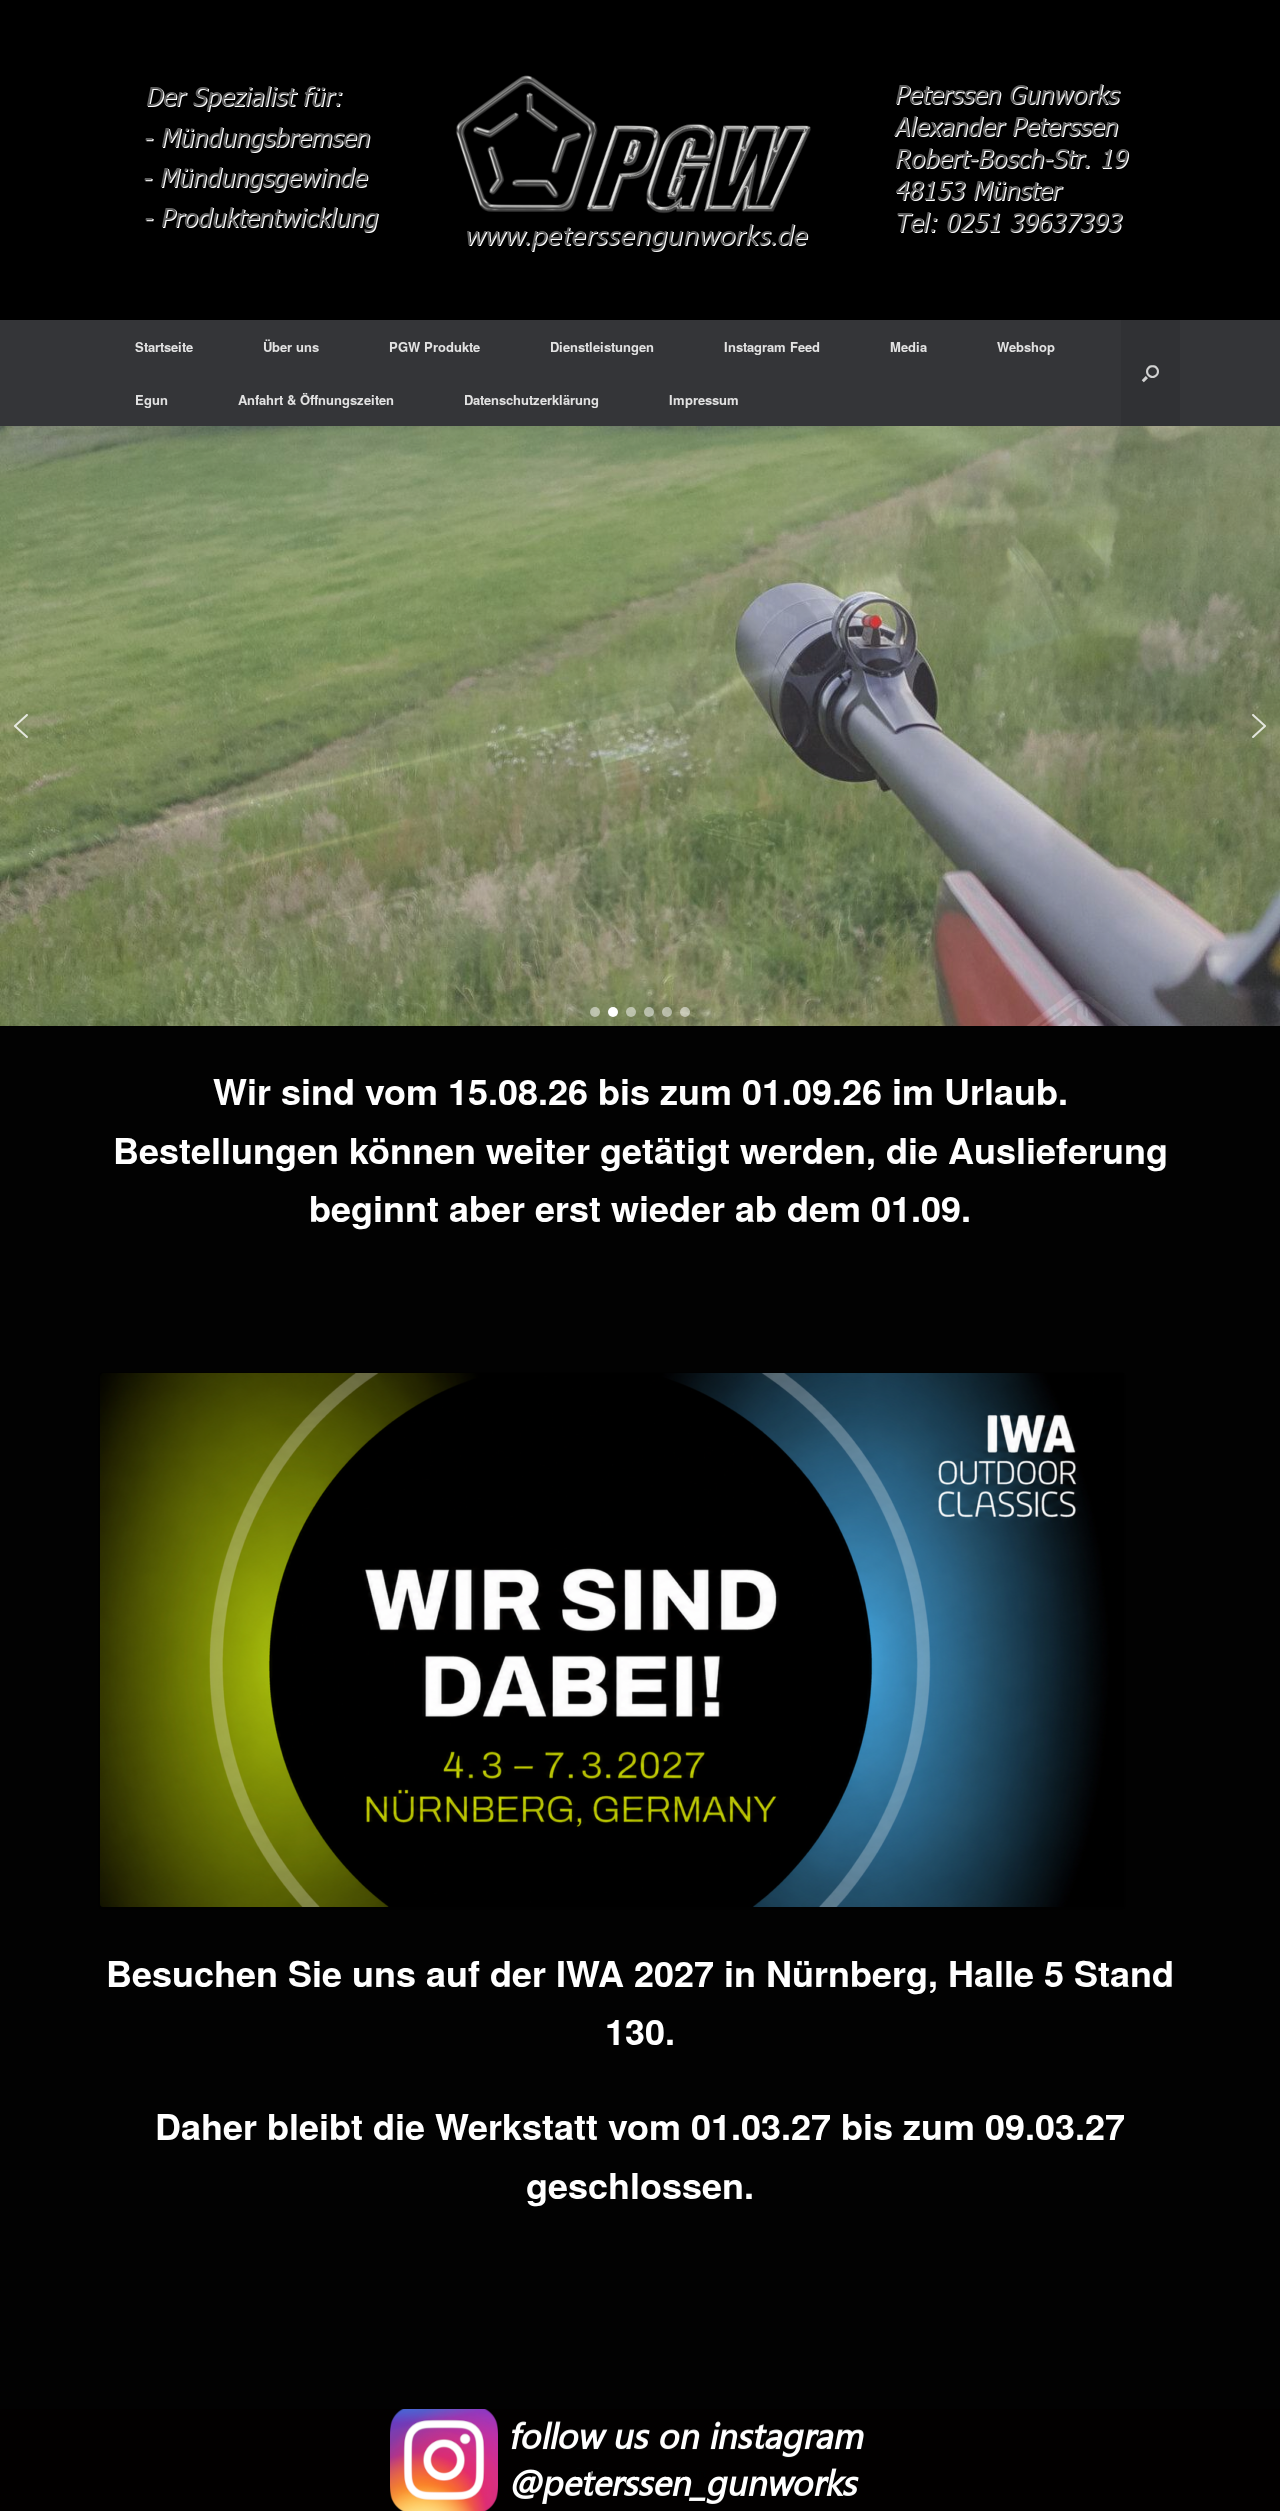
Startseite (164, 346)
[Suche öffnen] (1150, 373)
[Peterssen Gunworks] (640, 160)
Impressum (704, 399)
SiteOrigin (679, 2472)
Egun (151, 399)
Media (908, 346)
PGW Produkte (434, 346)
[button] (21, 726)
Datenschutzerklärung (531, 399)
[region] (640, 726)
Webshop (1026, 346)
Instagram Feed (772, 346)
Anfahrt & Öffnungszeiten (316, 399)
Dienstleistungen (602, 346)
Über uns (291, 346)
